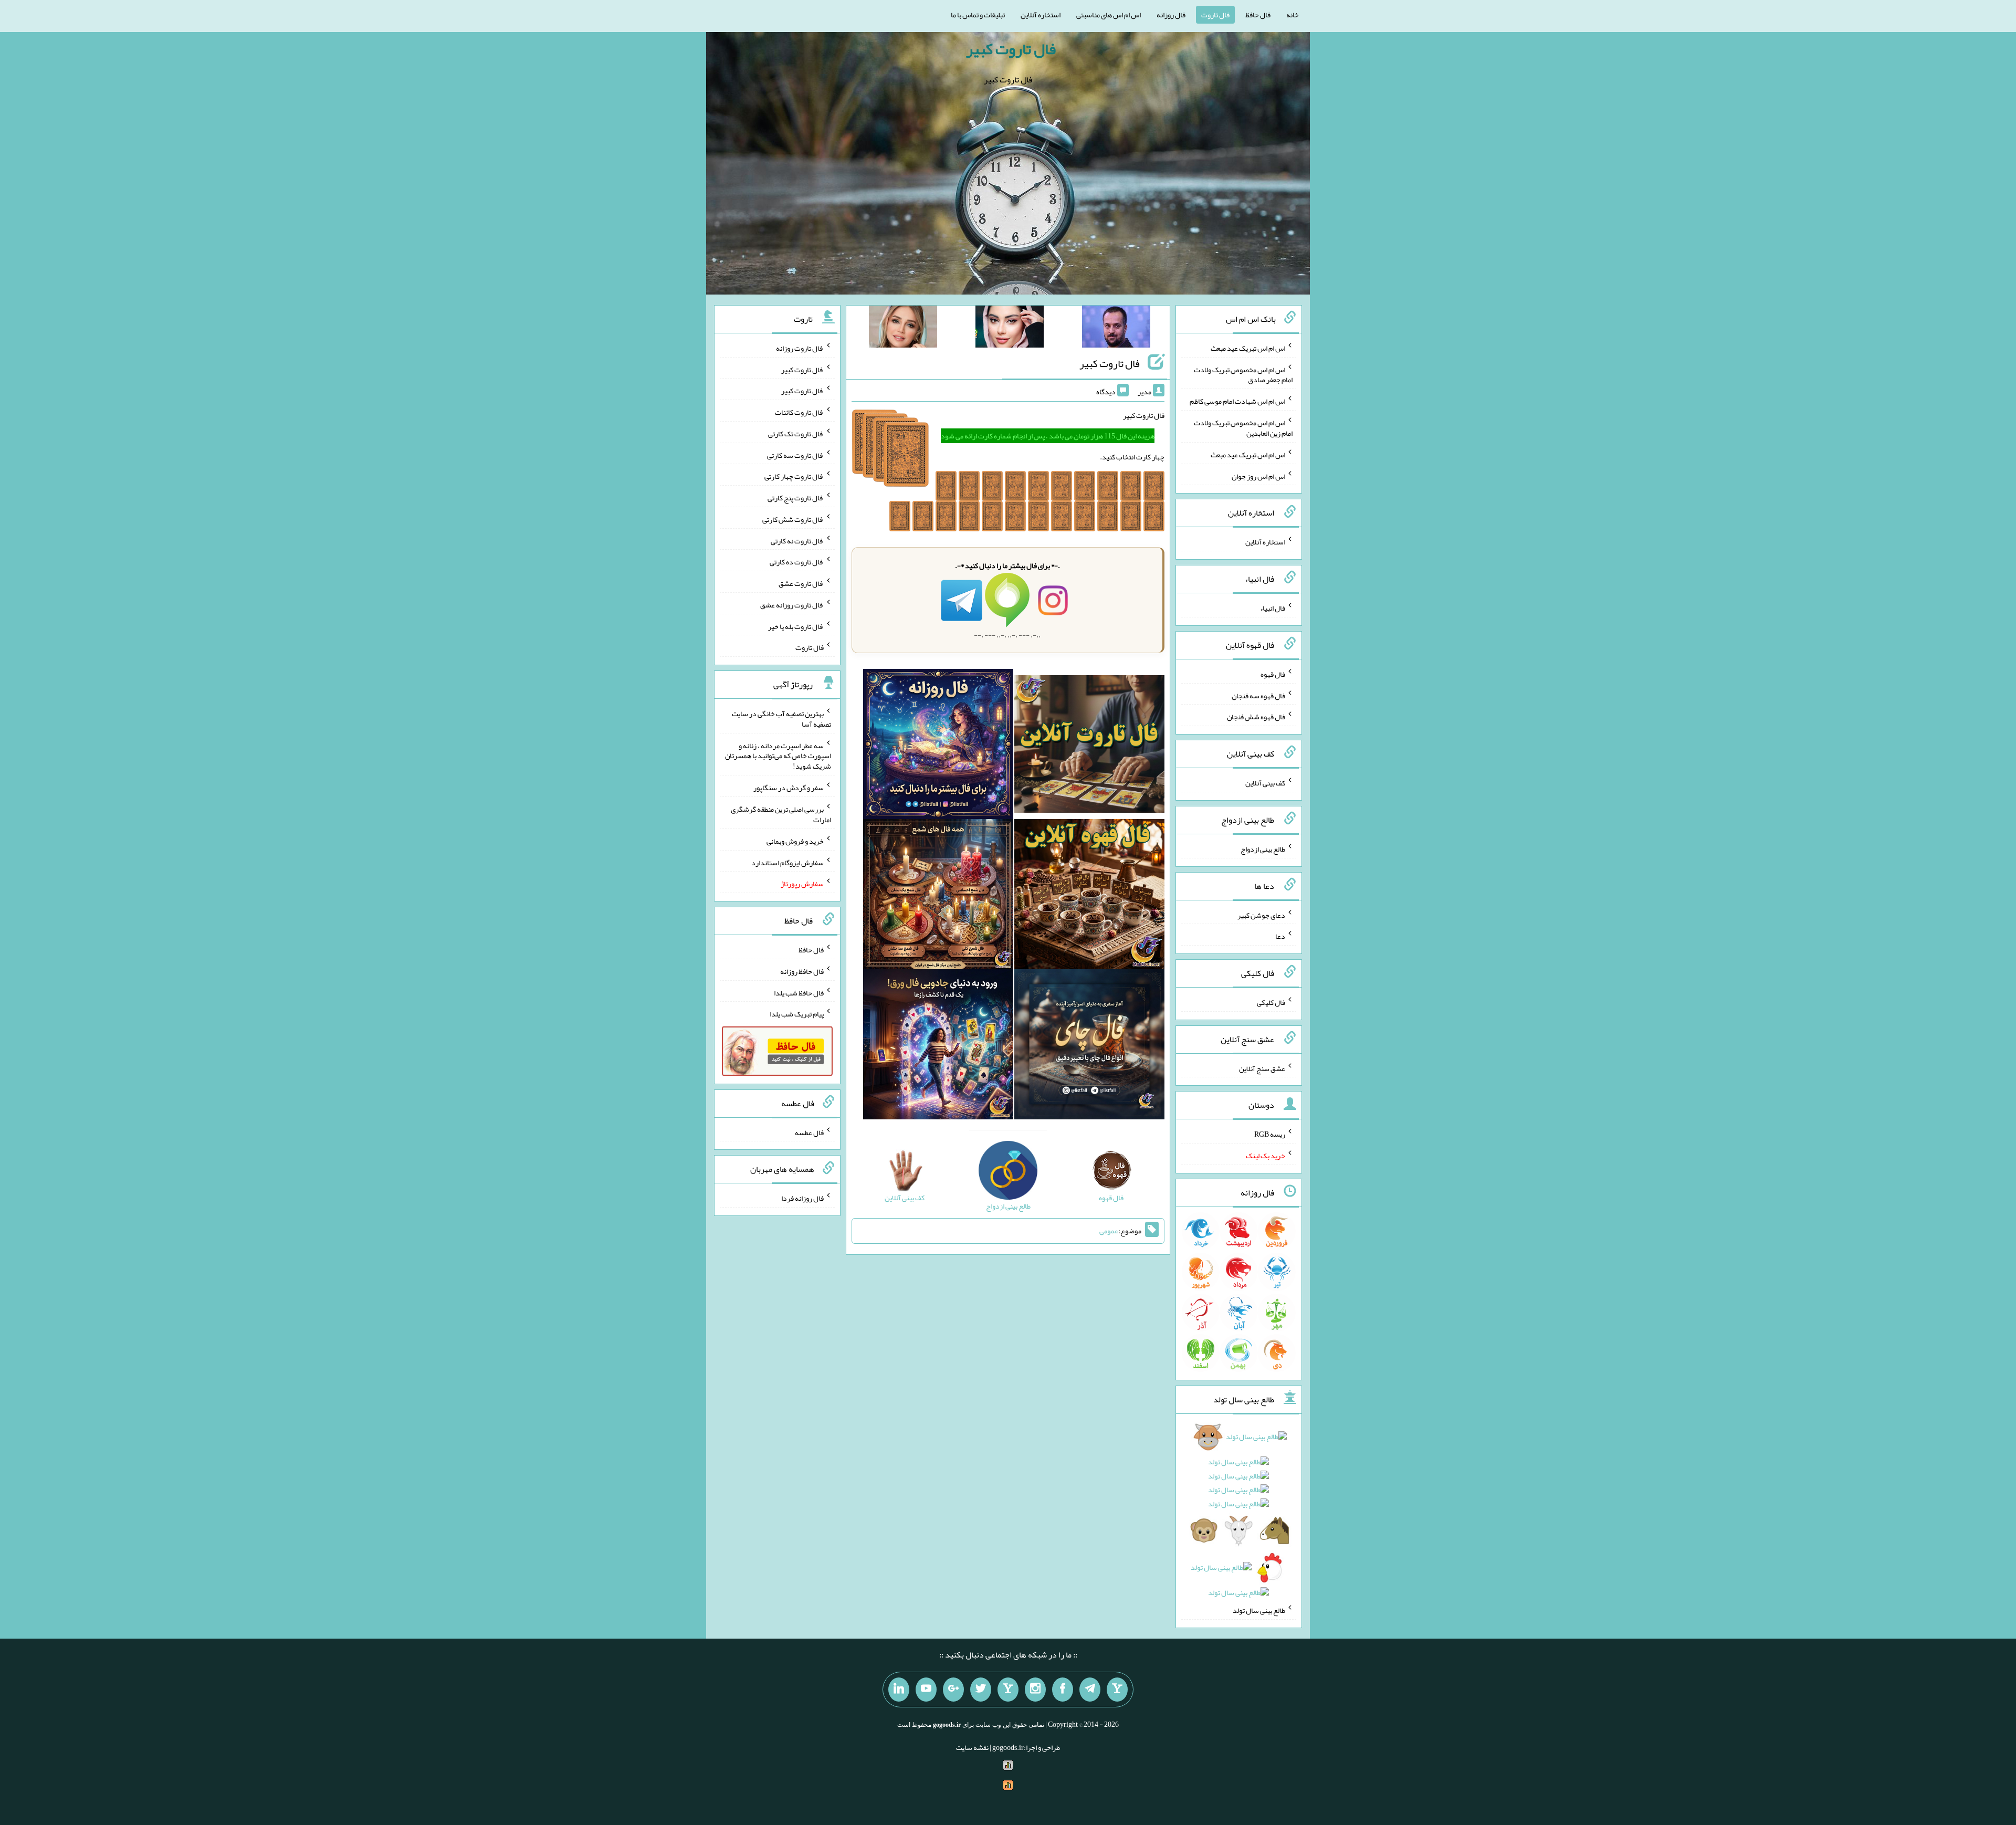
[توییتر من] (981, 1690)
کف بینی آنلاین (1265, 783)
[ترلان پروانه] (1010, 329)
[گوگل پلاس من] (953, 1690)
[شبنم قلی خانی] (903, 329)
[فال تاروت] (1089, 747)
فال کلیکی (1271, 1002)
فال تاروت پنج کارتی (796, 498)
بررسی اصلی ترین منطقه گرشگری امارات (781, 814)
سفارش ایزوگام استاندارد (787, 862)
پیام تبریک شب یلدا (797, 1014)
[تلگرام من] (1090, 1690)
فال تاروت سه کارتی (795, 455)
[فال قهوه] (1089, 897)
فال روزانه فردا (802, 1198)
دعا (1280, 936)
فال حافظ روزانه (802, 971)
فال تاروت (1215, 15)
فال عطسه (809, 1132)
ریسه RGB (1270, 1134)
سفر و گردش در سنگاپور (789, 788)
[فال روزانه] (938, 747)
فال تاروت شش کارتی (793, 519)
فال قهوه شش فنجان (1256, 717)
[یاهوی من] (1117, 1690)
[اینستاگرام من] (1035, 1690)
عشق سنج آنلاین (1262, 1068)
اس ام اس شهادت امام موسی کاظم (1237, 401)
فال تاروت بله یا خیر (796, 626)
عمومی (1109, 1231)
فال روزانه (1171, 15)
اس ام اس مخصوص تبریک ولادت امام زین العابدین (1243, 428)
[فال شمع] (938, 897)
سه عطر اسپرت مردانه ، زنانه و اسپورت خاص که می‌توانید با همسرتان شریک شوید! (778, 756)
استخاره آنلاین (1041, 15)
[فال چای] (1089, 1047)
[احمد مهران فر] (1116, 329)
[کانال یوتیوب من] (926, 1690)
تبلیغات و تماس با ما (978, 15)
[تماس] (1008, 1690)
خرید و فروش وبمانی (795, 841)
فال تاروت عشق (801, 583)
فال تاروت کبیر (1011, 49)
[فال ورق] (938, 1047)
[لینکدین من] (899, 1690)
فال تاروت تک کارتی (796, 434)
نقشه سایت (972, 1747)
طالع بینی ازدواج (1263, 849)
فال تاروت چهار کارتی (794, 476)
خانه (1293, 15)
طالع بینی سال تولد (1259, 1610)
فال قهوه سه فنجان (1258, 695)
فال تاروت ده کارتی (797, 562)
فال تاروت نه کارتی (797, 540)
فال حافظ (1258, 15)
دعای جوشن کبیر (1261, 915)
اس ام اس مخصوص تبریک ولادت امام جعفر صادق (1243, 374)
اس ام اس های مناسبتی (1109, 15)
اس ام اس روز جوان (1258, 476)
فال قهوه (1273, 674)
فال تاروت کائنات (799, 412)
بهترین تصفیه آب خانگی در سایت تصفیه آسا (781, 719)
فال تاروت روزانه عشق (792, 605)
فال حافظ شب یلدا (799, 992)
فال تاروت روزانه (800, 348)
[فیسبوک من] (1063, 1690)
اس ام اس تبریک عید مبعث (1248, 348)
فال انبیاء (1273, 608)
